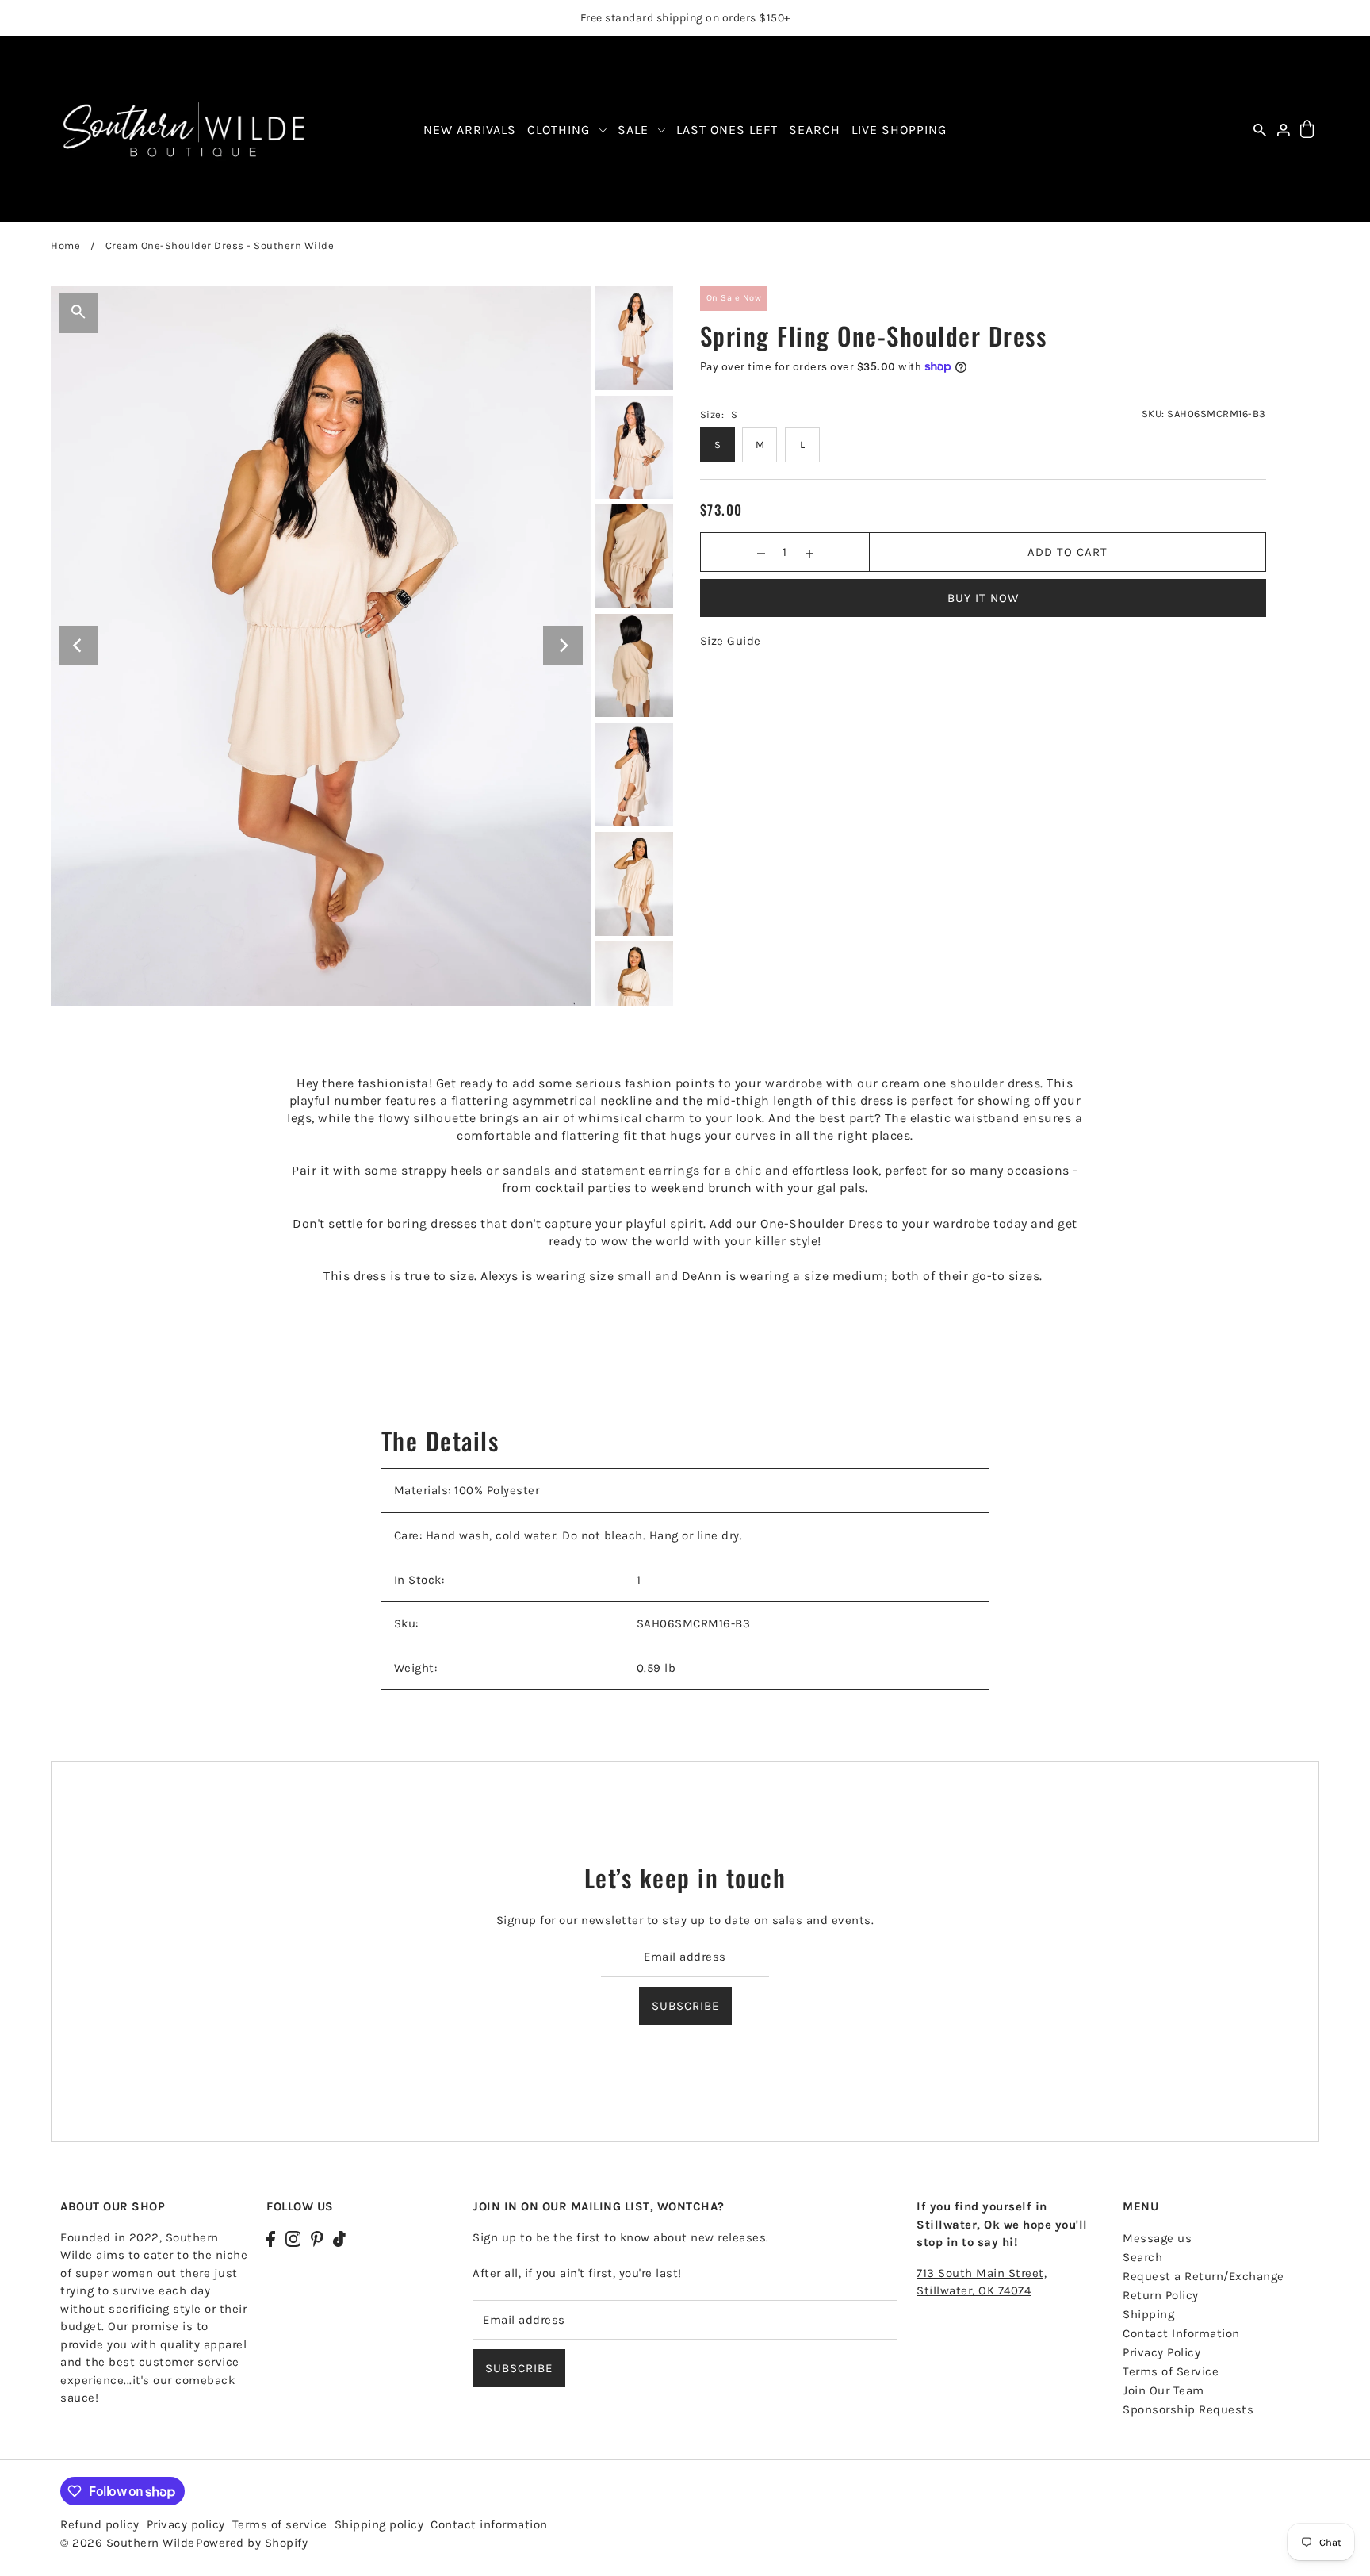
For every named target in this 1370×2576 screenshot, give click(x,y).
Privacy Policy (1161, 2352)
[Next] (563, 646)
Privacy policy (186, 2524)
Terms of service (280, 2524)
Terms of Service (1171, 2371)
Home (65, 245)
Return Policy (1161, 2295)
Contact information (489, 2524)
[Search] (1260, 130)
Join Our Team (1163, 2390)
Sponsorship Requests (1188, 2409)
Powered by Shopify (252, 2543)
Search (1142, 2257)
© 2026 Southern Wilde (128, 2543)
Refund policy (100, 2524)
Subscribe (685, 2005)
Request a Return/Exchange (1204, 2276)
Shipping (1148, 2314)
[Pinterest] (317, 2238)
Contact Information (1181, 2333)
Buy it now (983, 598)
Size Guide (731, 641)
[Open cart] (1307, 130)
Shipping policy (379, 2524)
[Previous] (78, 646)
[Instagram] (293, 2238)
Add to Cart (1068, 552)
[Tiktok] (339, 2238)
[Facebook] (271, 2238)
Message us (1157, 2238)
